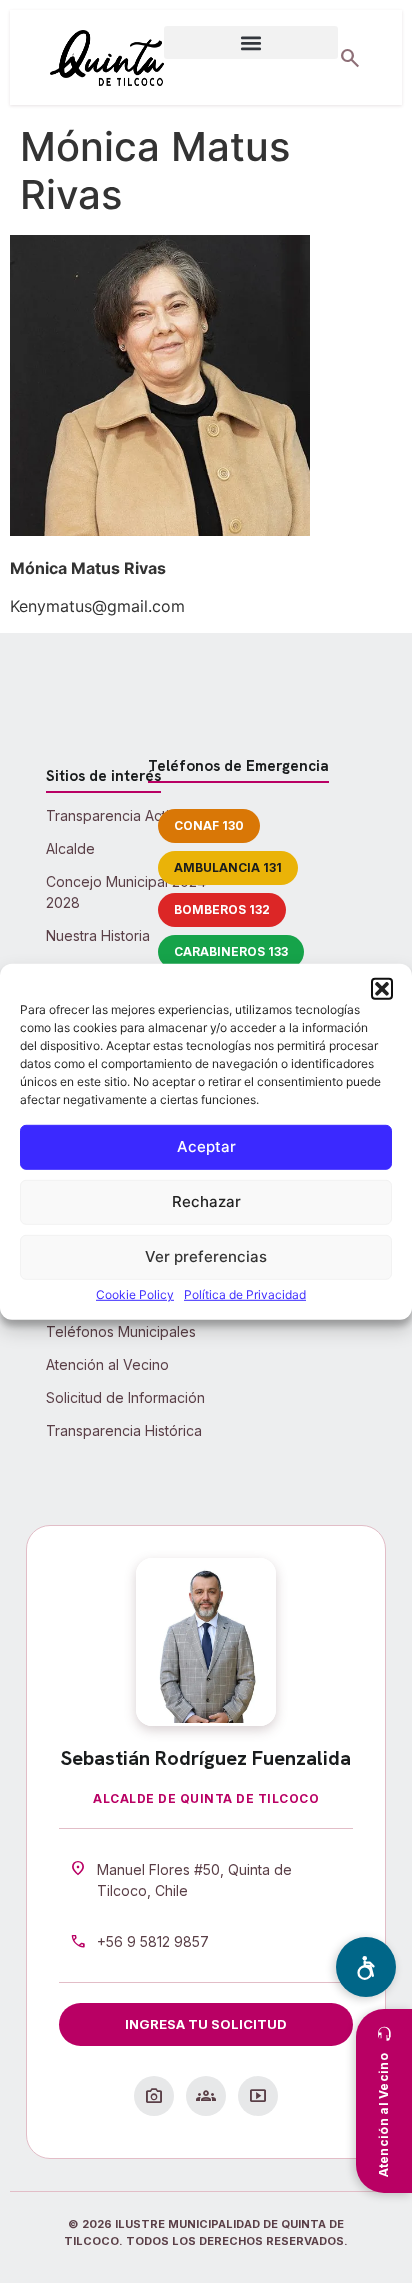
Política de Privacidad (245, 1294)
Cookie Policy (135, 1294)
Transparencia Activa (115, 815)
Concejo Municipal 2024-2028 (129, 892)
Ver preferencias (206, 1256)
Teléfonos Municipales (121, 1331)
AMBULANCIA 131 (228, 867)
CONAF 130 (209, 825)
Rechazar (206, 1201)
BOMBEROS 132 (222, 909)
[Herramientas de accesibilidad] (366, 1967)
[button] (382, 988)
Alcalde (70, 848)
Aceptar (206, 1146)
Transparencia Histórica (124, 1430)
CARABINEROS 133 (231, 951)
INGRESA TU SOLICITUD (206, 2024)
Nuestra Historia (98, 935)
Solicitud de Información (125, 1397)
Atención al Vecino (107, 1364)
